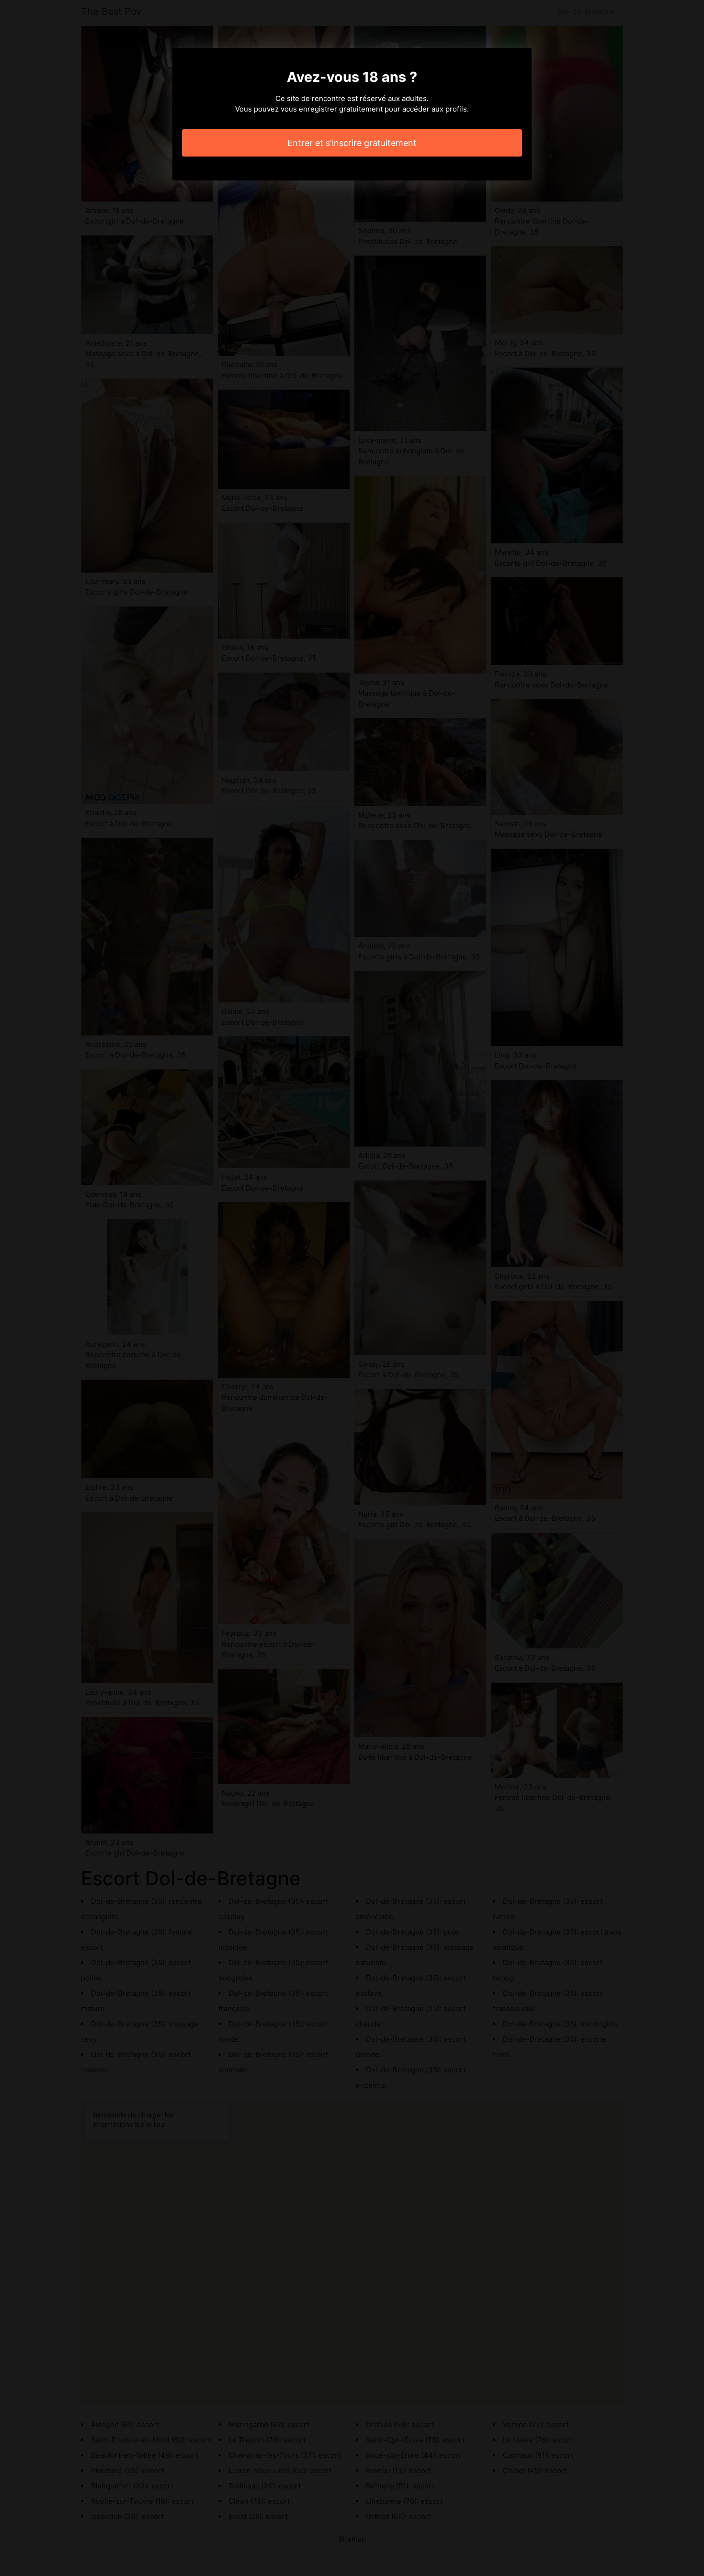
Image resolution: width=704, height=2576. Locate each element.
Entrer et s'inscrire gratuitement (352, 143)
